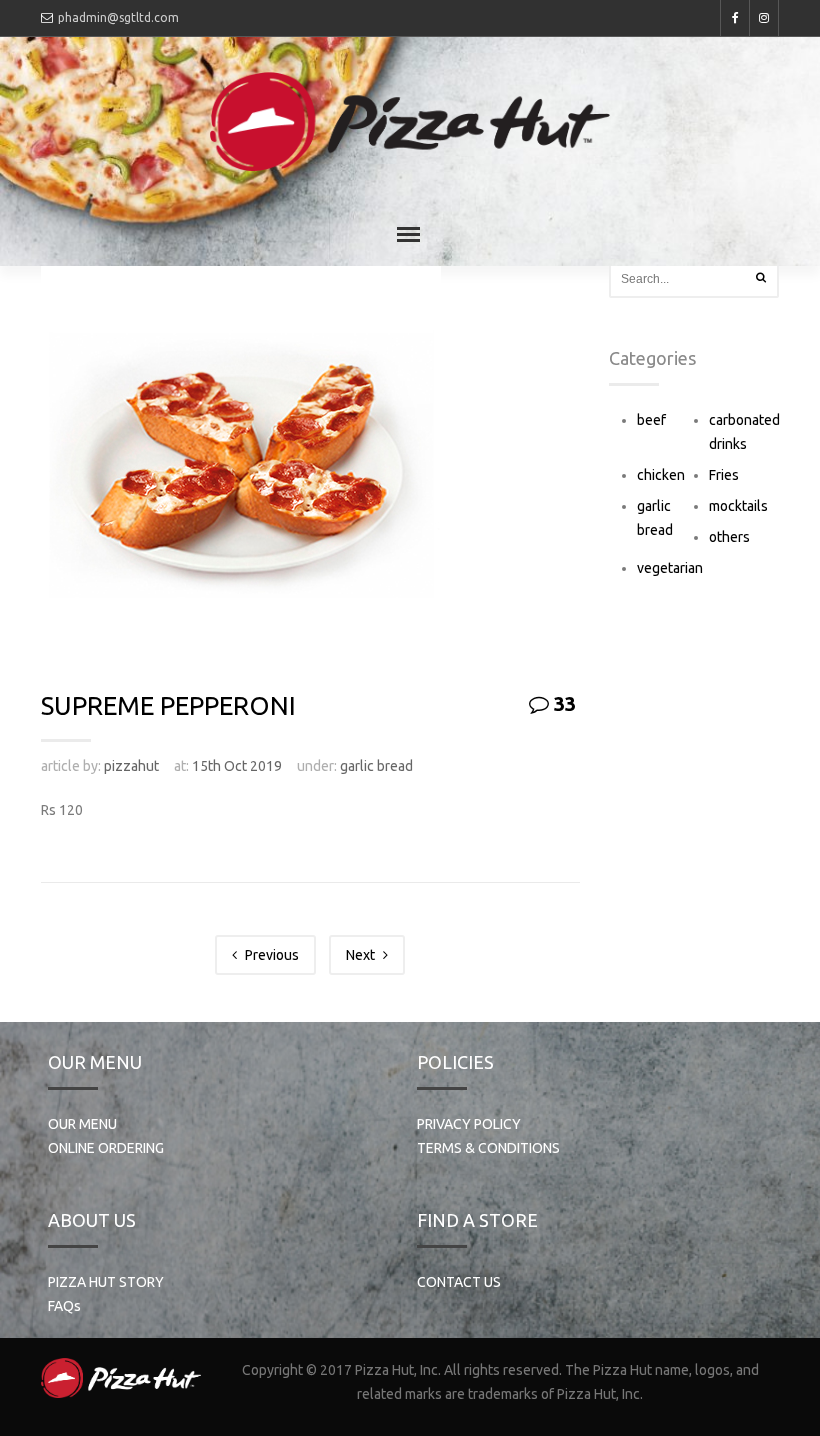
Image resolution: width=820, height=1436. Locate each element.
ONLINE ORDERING (106, 1148)
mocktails (738, 506)
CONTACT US (459, 1282)
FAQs (64, 1306)
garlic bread (376, 766)
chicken (661, 475)
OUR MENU (82, 1124)
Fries (724, 475)
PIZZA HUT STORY (106, 1282)
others (729, 537)
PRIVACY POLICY (469, 1124)
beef (651, 420)
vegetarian (670, 568)
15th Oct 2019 (237, 766)
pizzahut (131, 766)
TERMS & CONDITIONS (488, 1148)
